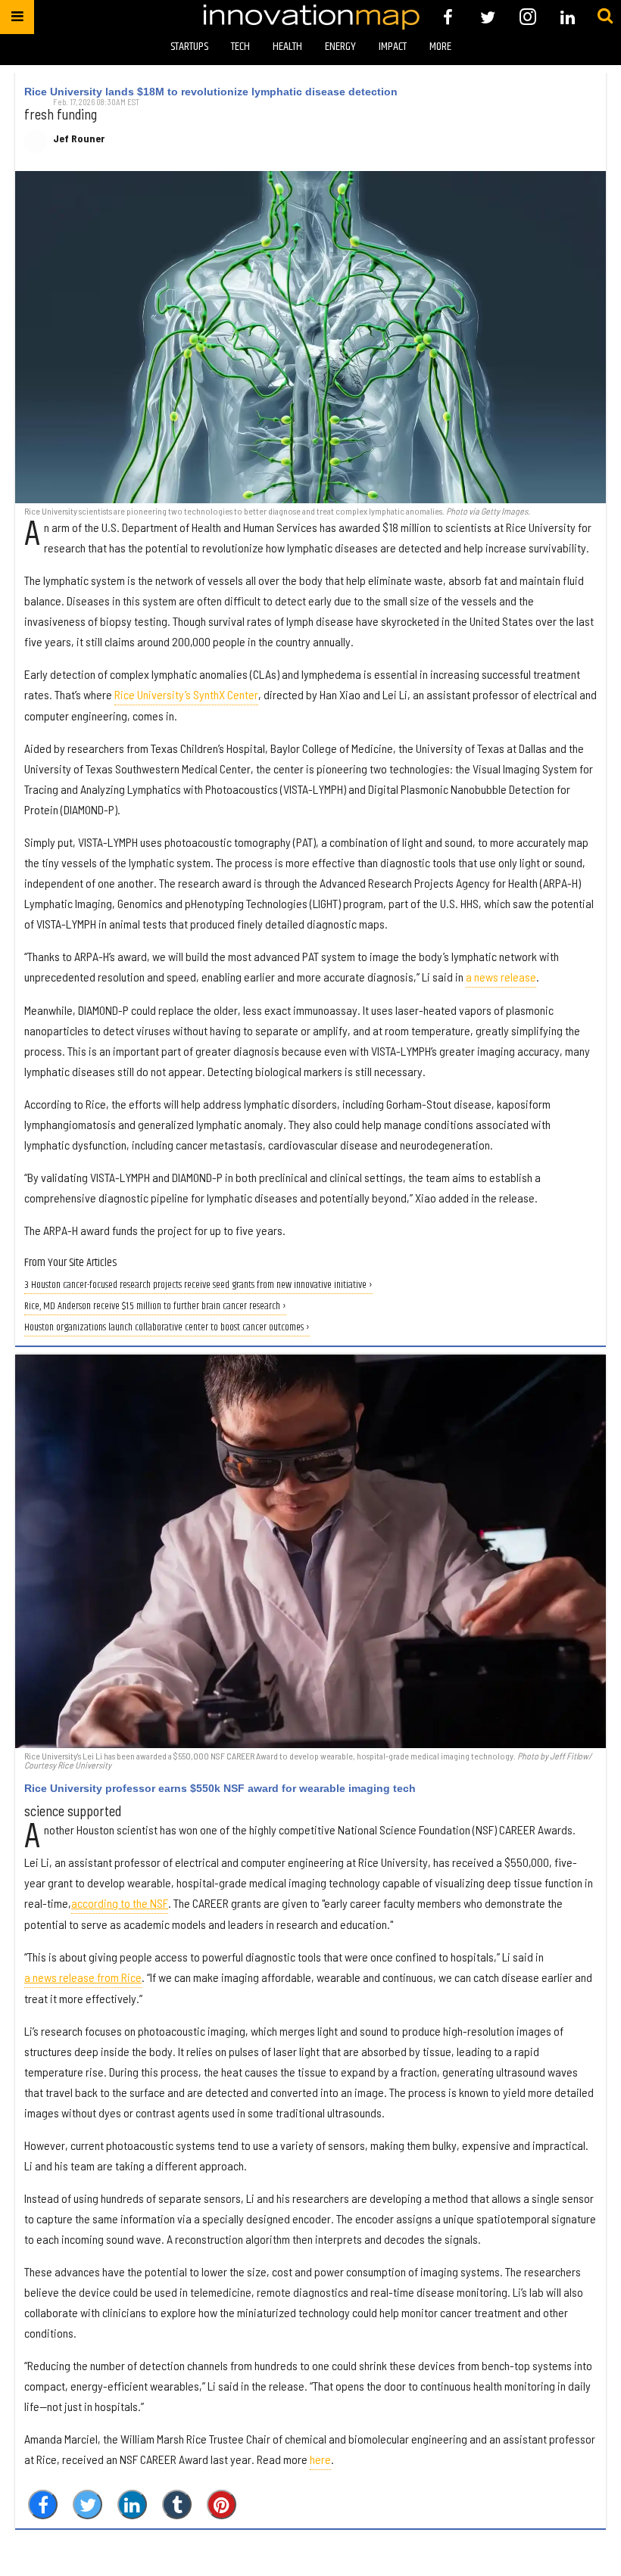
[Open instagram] (527, 17)
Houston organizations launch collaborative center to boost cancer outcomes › (167, 1328)
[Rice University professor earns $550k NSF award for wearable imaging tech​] (310, 1551)
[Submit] (605, 17)
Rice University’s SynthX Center (186, 694)
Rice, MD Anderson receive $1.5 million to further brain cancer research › (155, 1307)
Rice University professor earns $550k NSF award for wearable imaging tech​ (220, 1788)
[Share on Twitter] (87, 2504)
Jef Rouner (79, 138)
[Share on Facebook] (43, 2504)
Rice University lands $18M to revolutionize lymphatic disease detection (211, 92)
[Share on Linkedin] (132, 2504)
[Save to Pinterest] (222, 2504)
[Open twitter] (488, 17)
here (320, 2459)
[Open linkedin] (568, 17)
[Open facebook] (448, 17)
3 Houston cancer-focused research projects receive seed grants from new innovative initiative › (198, 1285)
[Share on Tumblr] (177, 2504)
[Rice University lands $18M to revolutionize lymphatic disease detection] (310, 337)
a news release (501, 977)
